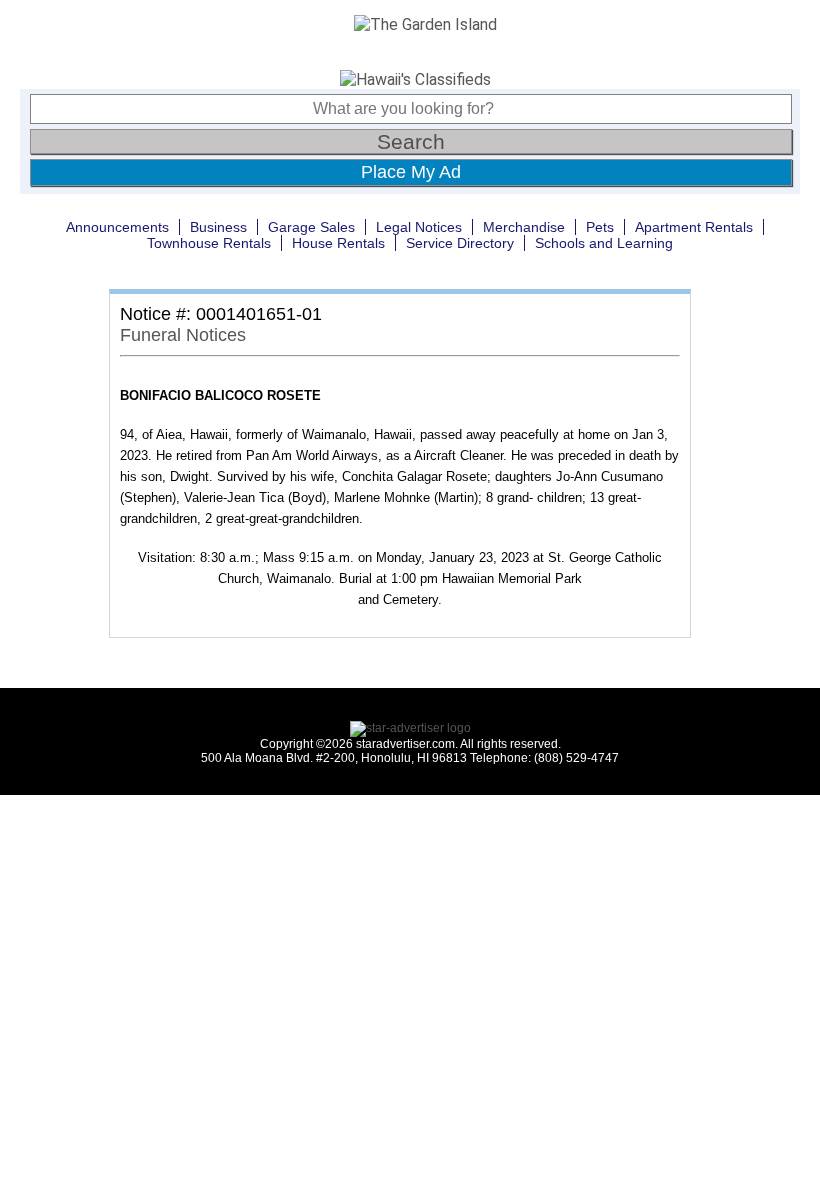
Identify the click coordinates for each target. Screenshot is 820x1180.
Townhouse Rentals (209, 243)
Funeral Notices (183, 335)
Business (218, 227)
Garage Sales (311, 227)
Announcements (117, 227)
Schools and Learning (604, 243)
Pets (600, 227)
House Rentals (338, 243)
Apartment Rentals (694, 227)
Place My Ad (411, 172)
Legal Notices (419, 227)
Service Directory (460, 243)
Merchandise (524, 227)
